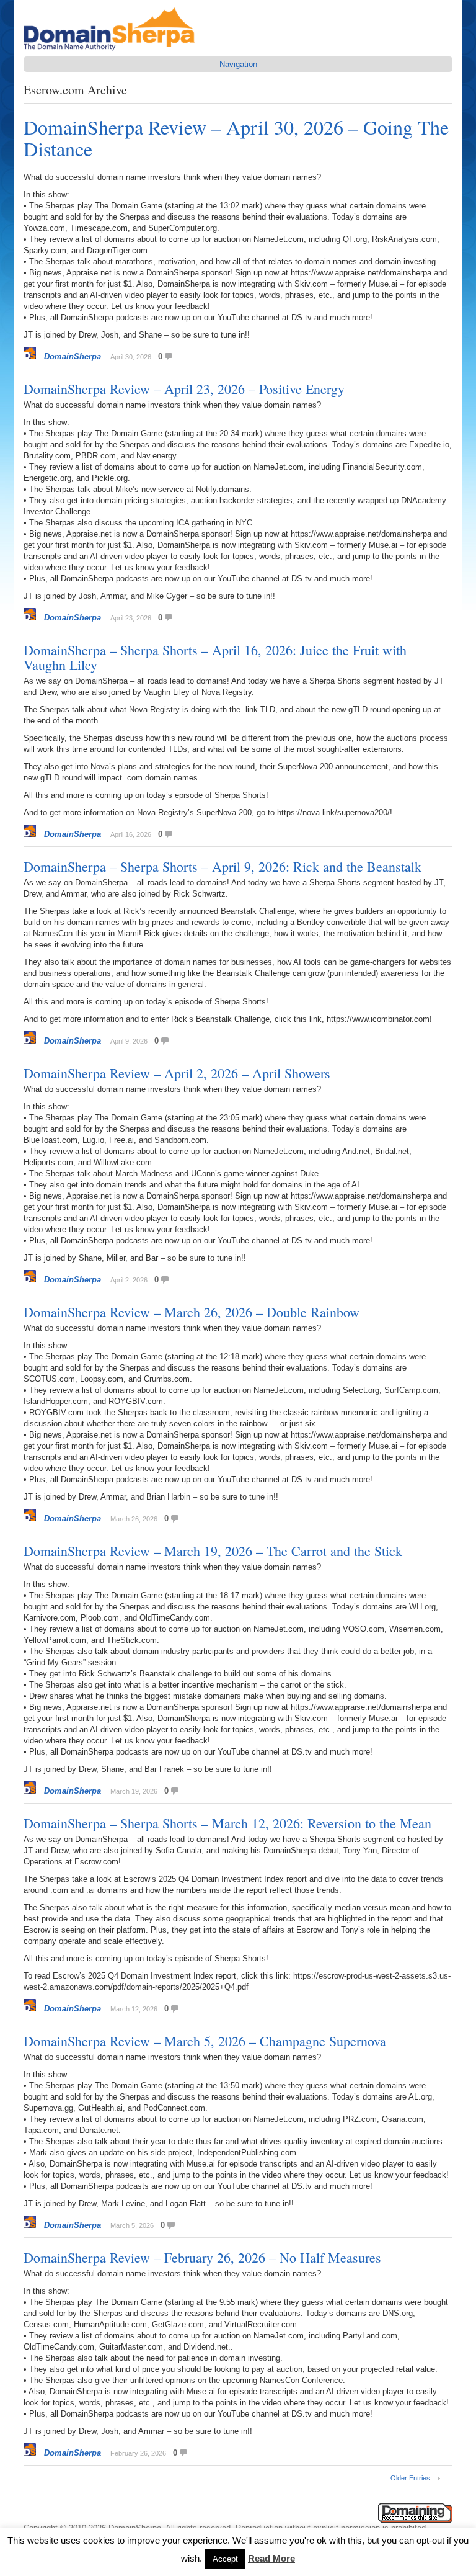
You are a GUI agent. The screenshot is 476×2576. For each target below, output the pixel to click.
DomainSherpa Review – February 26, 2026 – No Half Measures (202, 2257)
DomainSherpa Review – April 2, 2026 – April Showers (177, 1073)
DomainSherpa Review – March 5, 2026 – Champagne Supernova (205, 2041)
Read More (271, 2558)
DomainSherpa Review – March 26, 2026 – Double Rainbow (192, 1312)
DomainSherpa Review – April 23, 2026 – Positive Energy (184, 389)
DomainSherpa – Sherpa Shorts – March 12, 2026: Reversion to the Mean (227, 1823)
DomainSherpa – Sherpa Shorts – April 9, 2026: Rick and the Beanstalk (223, 866)
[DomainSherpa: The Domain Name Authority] (112, 51)
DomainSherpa (73, 356)
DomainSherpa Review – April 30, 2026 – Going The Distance (236, 138)
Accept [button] (225, 2559)
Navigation (238, 64)
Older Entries (410, 2478)
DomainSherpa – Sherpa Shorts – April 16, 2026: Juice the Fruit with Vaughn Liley (215, 657)
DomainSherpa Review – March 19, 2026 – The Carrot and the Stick (213, 1551)
